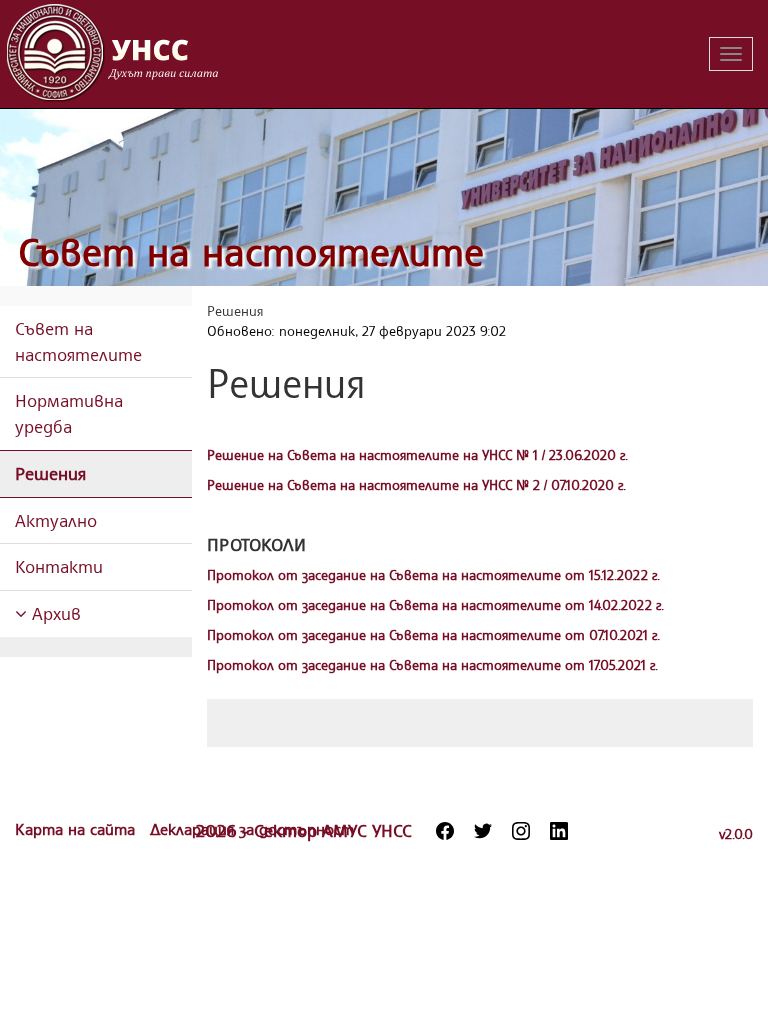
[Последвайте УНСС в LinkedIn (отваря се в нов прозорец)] (559, 831)
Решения (50, 473)
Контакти (59, 566)
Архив (54, 613)
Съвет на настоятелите (251, 251)
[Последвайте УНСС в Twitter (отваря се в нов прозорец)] (483, 831)
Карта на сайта (77, 829)
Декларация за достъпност (252, 829)
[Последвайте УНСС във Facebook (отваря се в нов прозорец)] (445, 831)
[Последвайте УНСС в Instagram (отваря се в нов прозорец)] (521, 831)
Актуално (56, 520)
